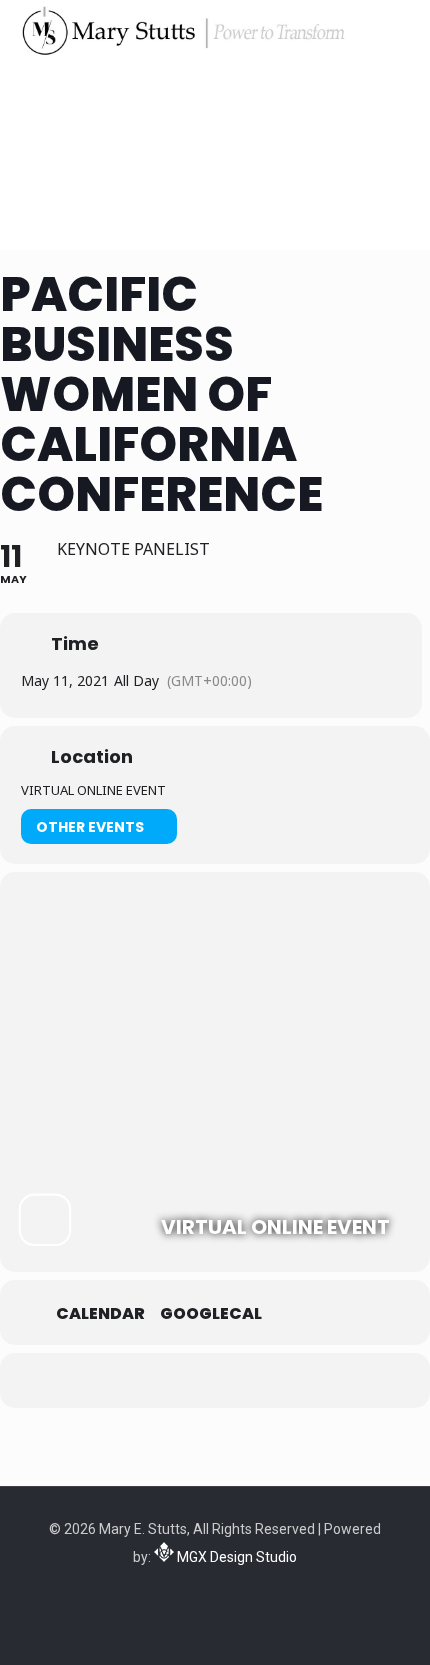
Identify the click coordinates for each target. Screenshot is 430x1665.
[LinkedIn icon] (225, 1592)
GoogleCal (211, 1314)
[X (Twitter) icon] (204, 1592)
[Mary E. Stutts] (181, 30)
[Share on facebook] (152, 1380)
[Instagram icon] (246, 1592)
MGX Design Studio (235, 1557)
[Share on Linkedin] (232, 1380)
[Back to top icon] (389, 1624)
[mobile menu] (403, 30)
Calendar (100, 1314)
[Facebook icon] (183, 1592)
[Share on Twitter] (192, 1380)
